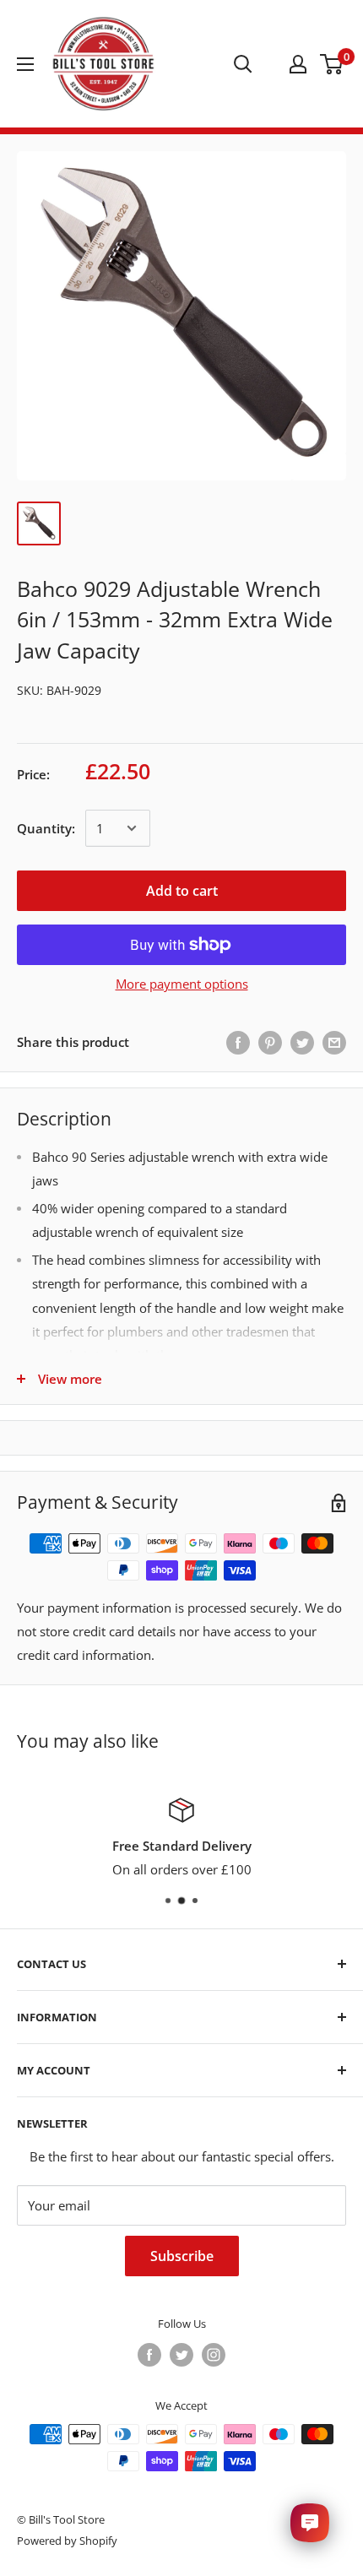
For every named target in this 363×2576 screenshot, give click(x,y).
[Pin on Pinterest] (270, 1042)
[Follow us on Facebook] (149, 2355)
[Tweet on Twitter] (302, 1042)
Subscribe (182, 2256)
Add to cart (182, 891)
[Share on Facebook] (238, 1042)
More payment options (182, 984)
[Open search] (243, 64)
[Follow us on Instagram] (214, 2355)
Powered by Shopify (67, 2541)
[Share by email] (334, 1042)
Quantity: (46, 828)
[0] (332, 64)
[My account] (298, 64)
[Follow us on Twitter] (181, 2355)
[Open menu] (25, 64)
